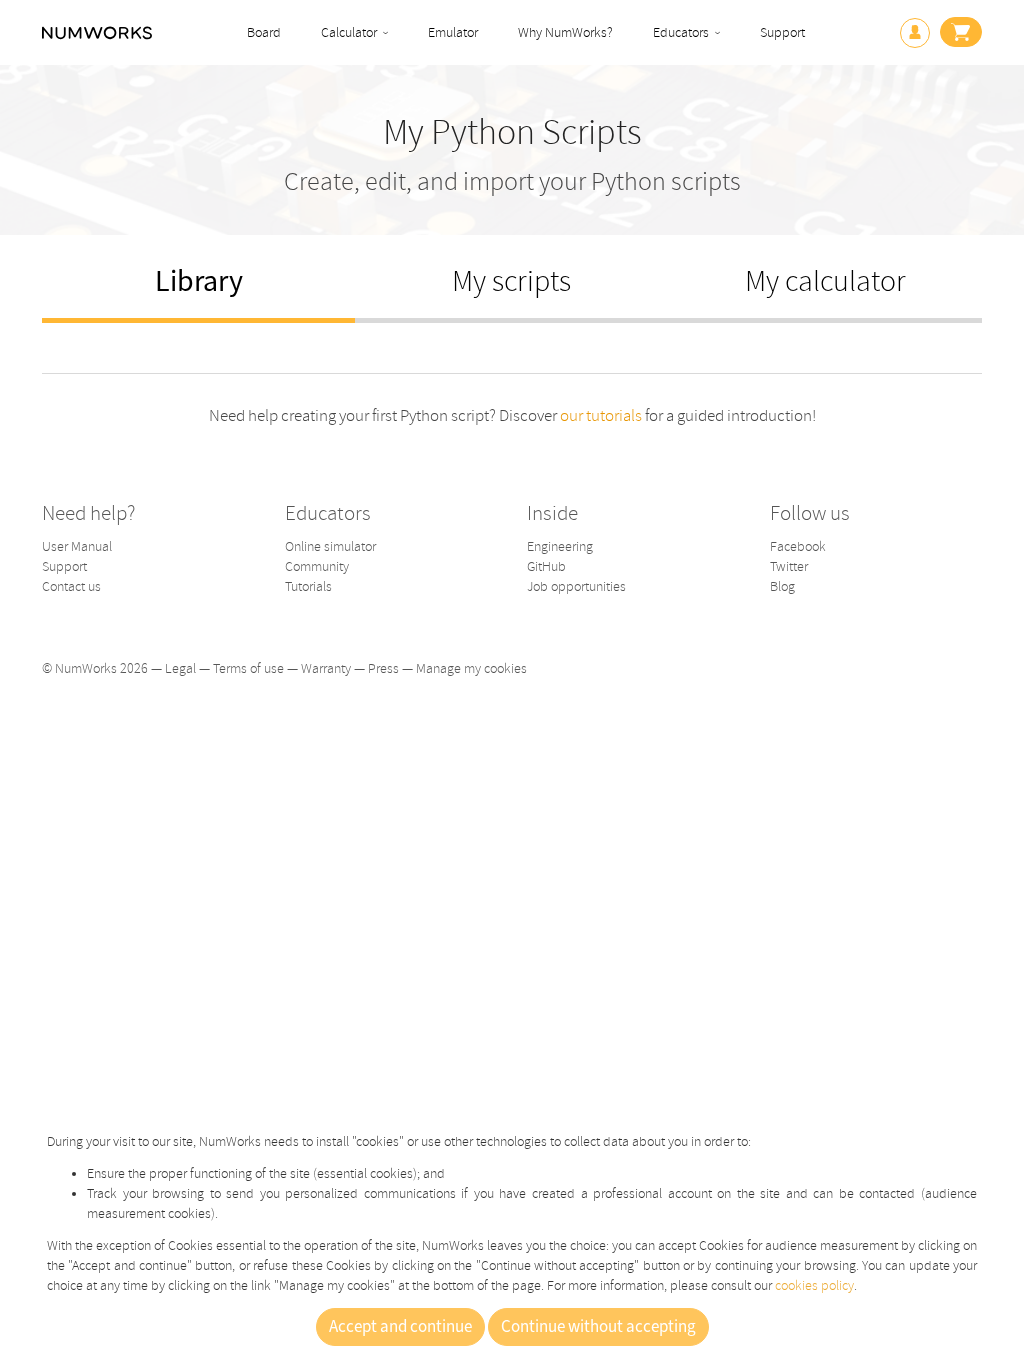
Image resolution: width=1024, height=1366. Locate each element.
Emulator (453, 32)
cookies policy (814, 1285)
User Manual (77, 546)
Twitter (789, 566)
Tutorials (308, 586)
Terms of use (248, 668)
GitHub (546, 566)
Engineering (560, 546)
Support (782, 32)
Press (383, 668)
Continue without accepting (598, 1327)
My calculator (825, 281)
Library (199, 281)
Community (317, 566)
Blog (782, 586)
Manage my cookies (471, 668)
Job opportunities (576, 586)
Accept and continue (400, 1327)
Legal (180, 668)
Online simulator (330, 546)
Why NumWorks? (565, 32)
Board (264, 32)
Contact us (71, 586)
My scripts (511, 281)
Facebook (798, 546)
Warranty (326, 668)
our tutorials (601, 415)
